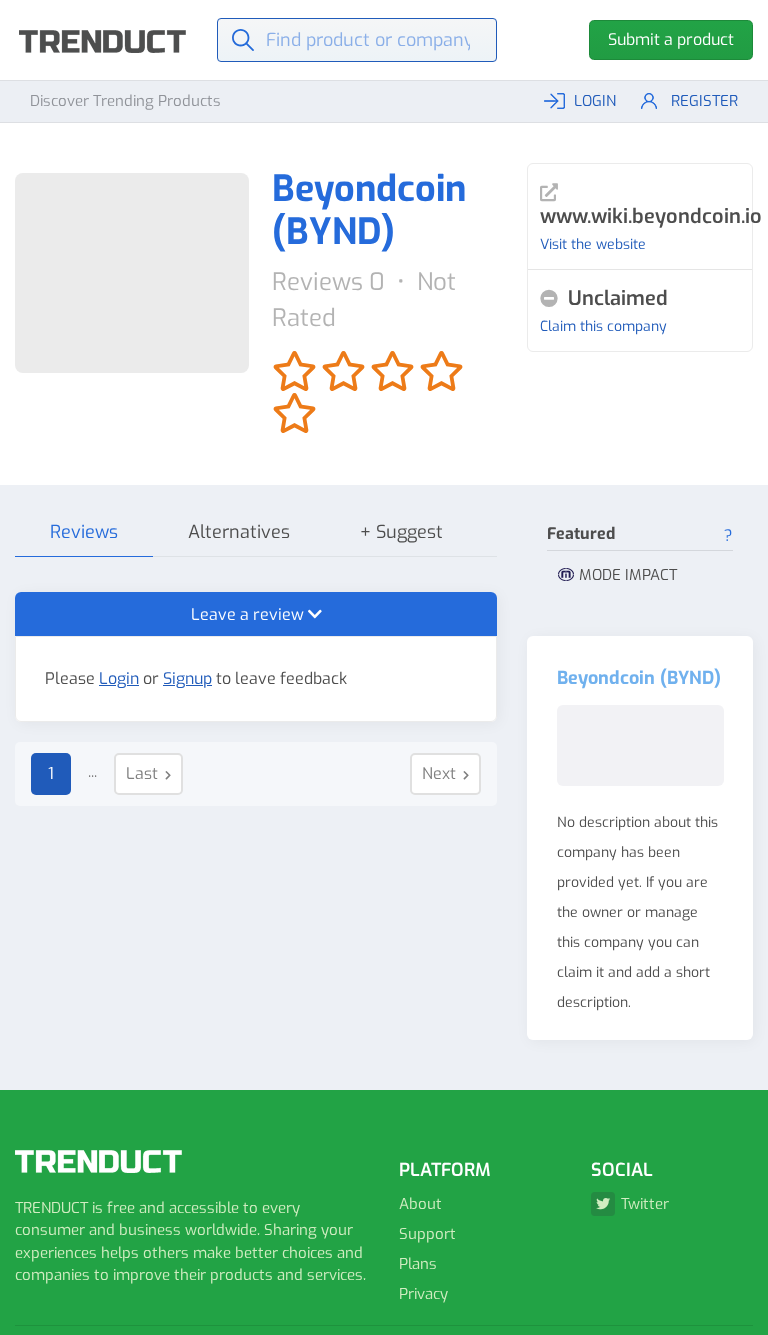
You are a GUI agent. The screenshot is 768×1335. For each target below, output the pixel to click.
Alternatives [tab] (239, 532)
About (420, 1204)
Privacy (423, 1294)
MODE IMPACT (628, 575)
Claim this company (603, 326)
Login (119, 678)
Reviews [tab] (84, 532)
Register (704, 101)
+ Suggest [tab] (401, 532)
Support (427, 1234)
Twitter (645, 1204)
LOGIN (595, 101)
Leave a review (249, 614)
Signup (187, 678)
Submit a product (671, 39)
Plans (418, 1264)
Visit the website (593, 244)
